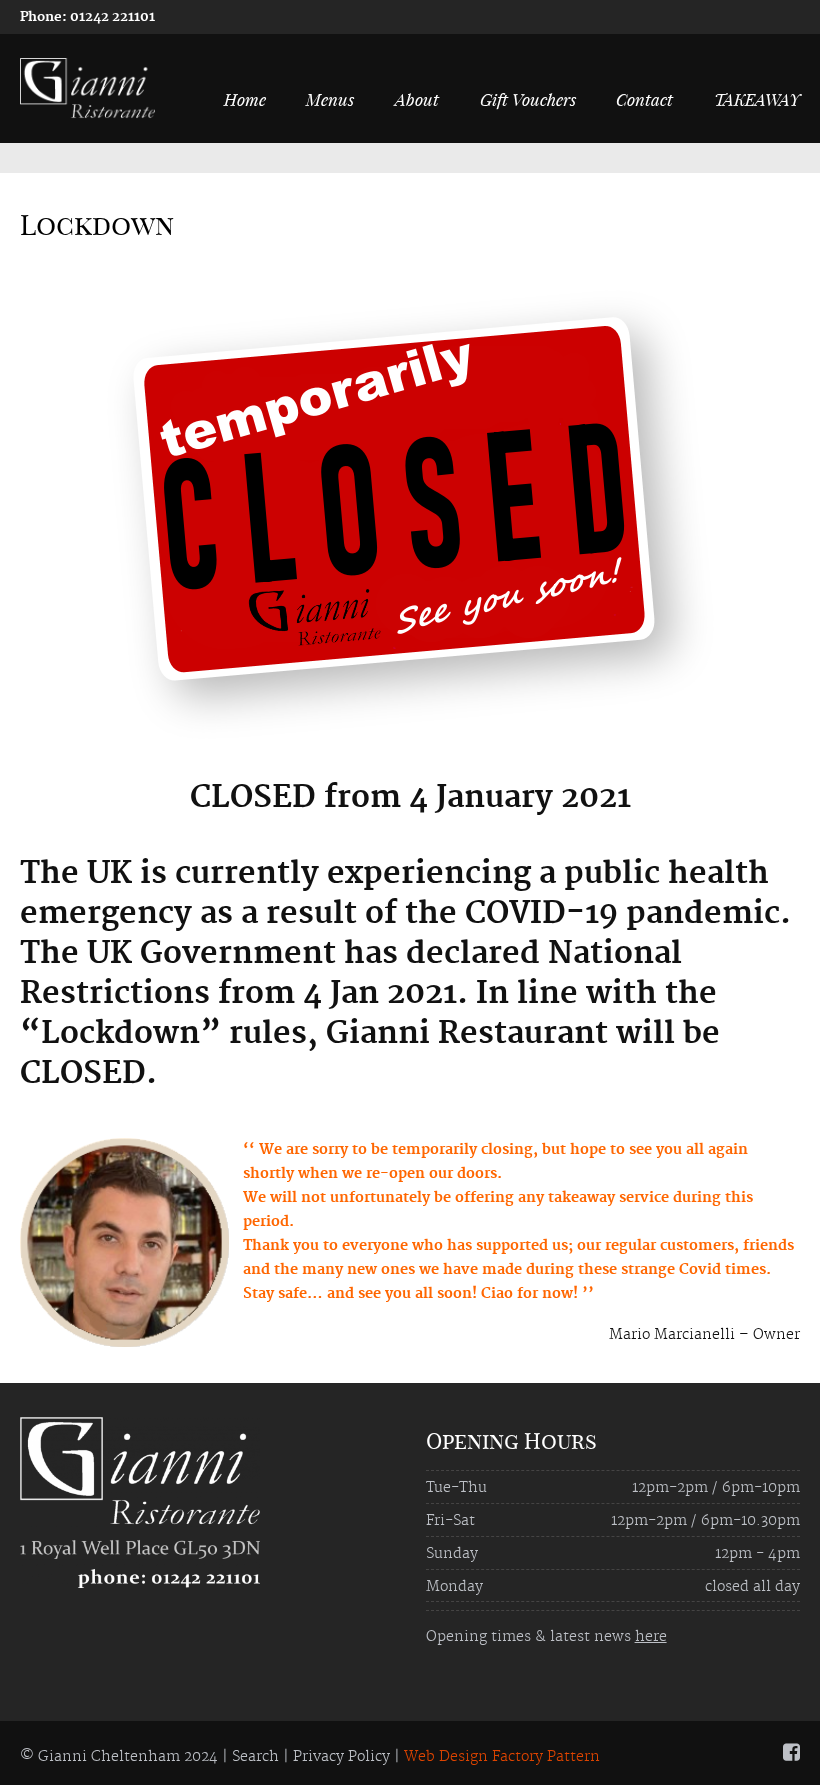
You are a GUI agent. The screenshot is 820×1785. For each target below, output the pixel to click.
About (417, 99)
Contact (644, 99)
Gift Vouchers (528, 99)
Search (255, 1757)
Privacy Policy (341, 1757)
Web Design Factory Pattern (502, 1757)
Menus (330, 99)
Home (245, 99)
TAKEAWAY (757, 99)
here (651, 1637)
